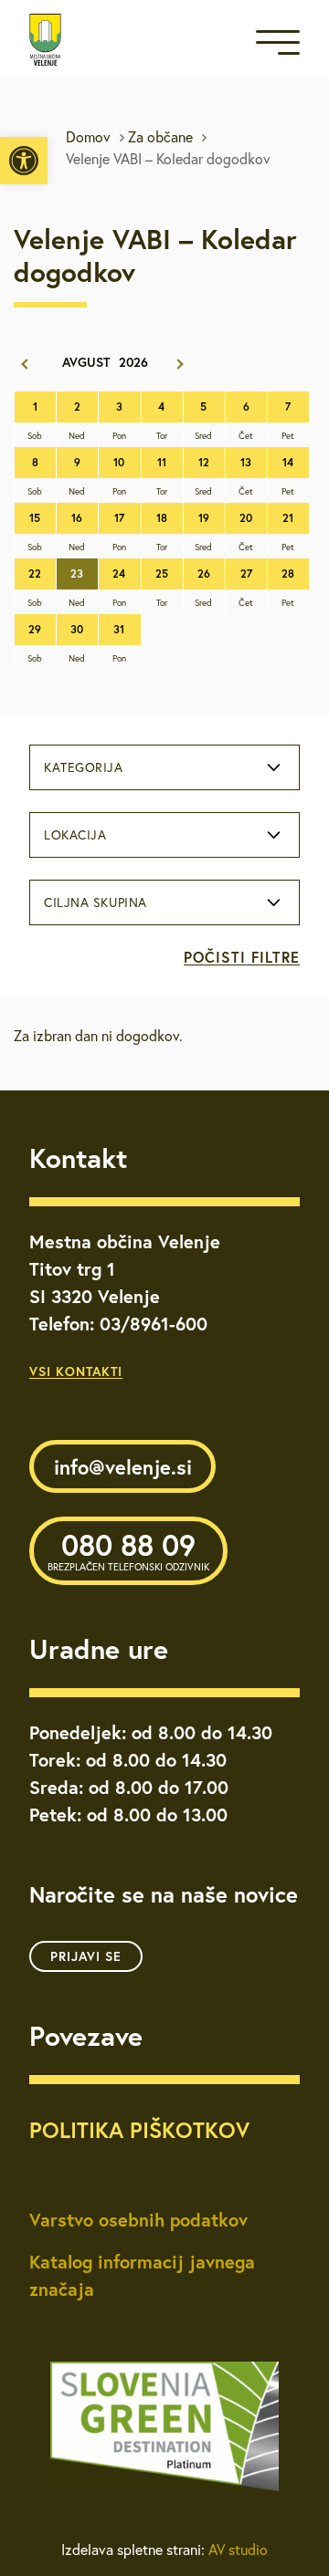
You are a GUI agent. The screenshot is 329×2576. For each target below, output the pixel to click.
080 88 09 (128, 1549)
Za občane (160, 137)
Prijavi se (86, 1956)
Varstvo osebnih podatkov (138, 2220)
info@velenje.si (123, 1467)
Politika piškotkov (139, 2130)
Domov (88, 137)
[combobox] (164, 767)
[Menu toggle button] (278, 46)
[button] (24, 161)
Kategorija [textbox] (84, 767)
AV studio (238, 2550)
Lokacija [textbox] (75, 835)
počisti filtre (242, 957)
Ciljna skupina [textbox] (96, 902)
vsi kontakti (76, 1371)
